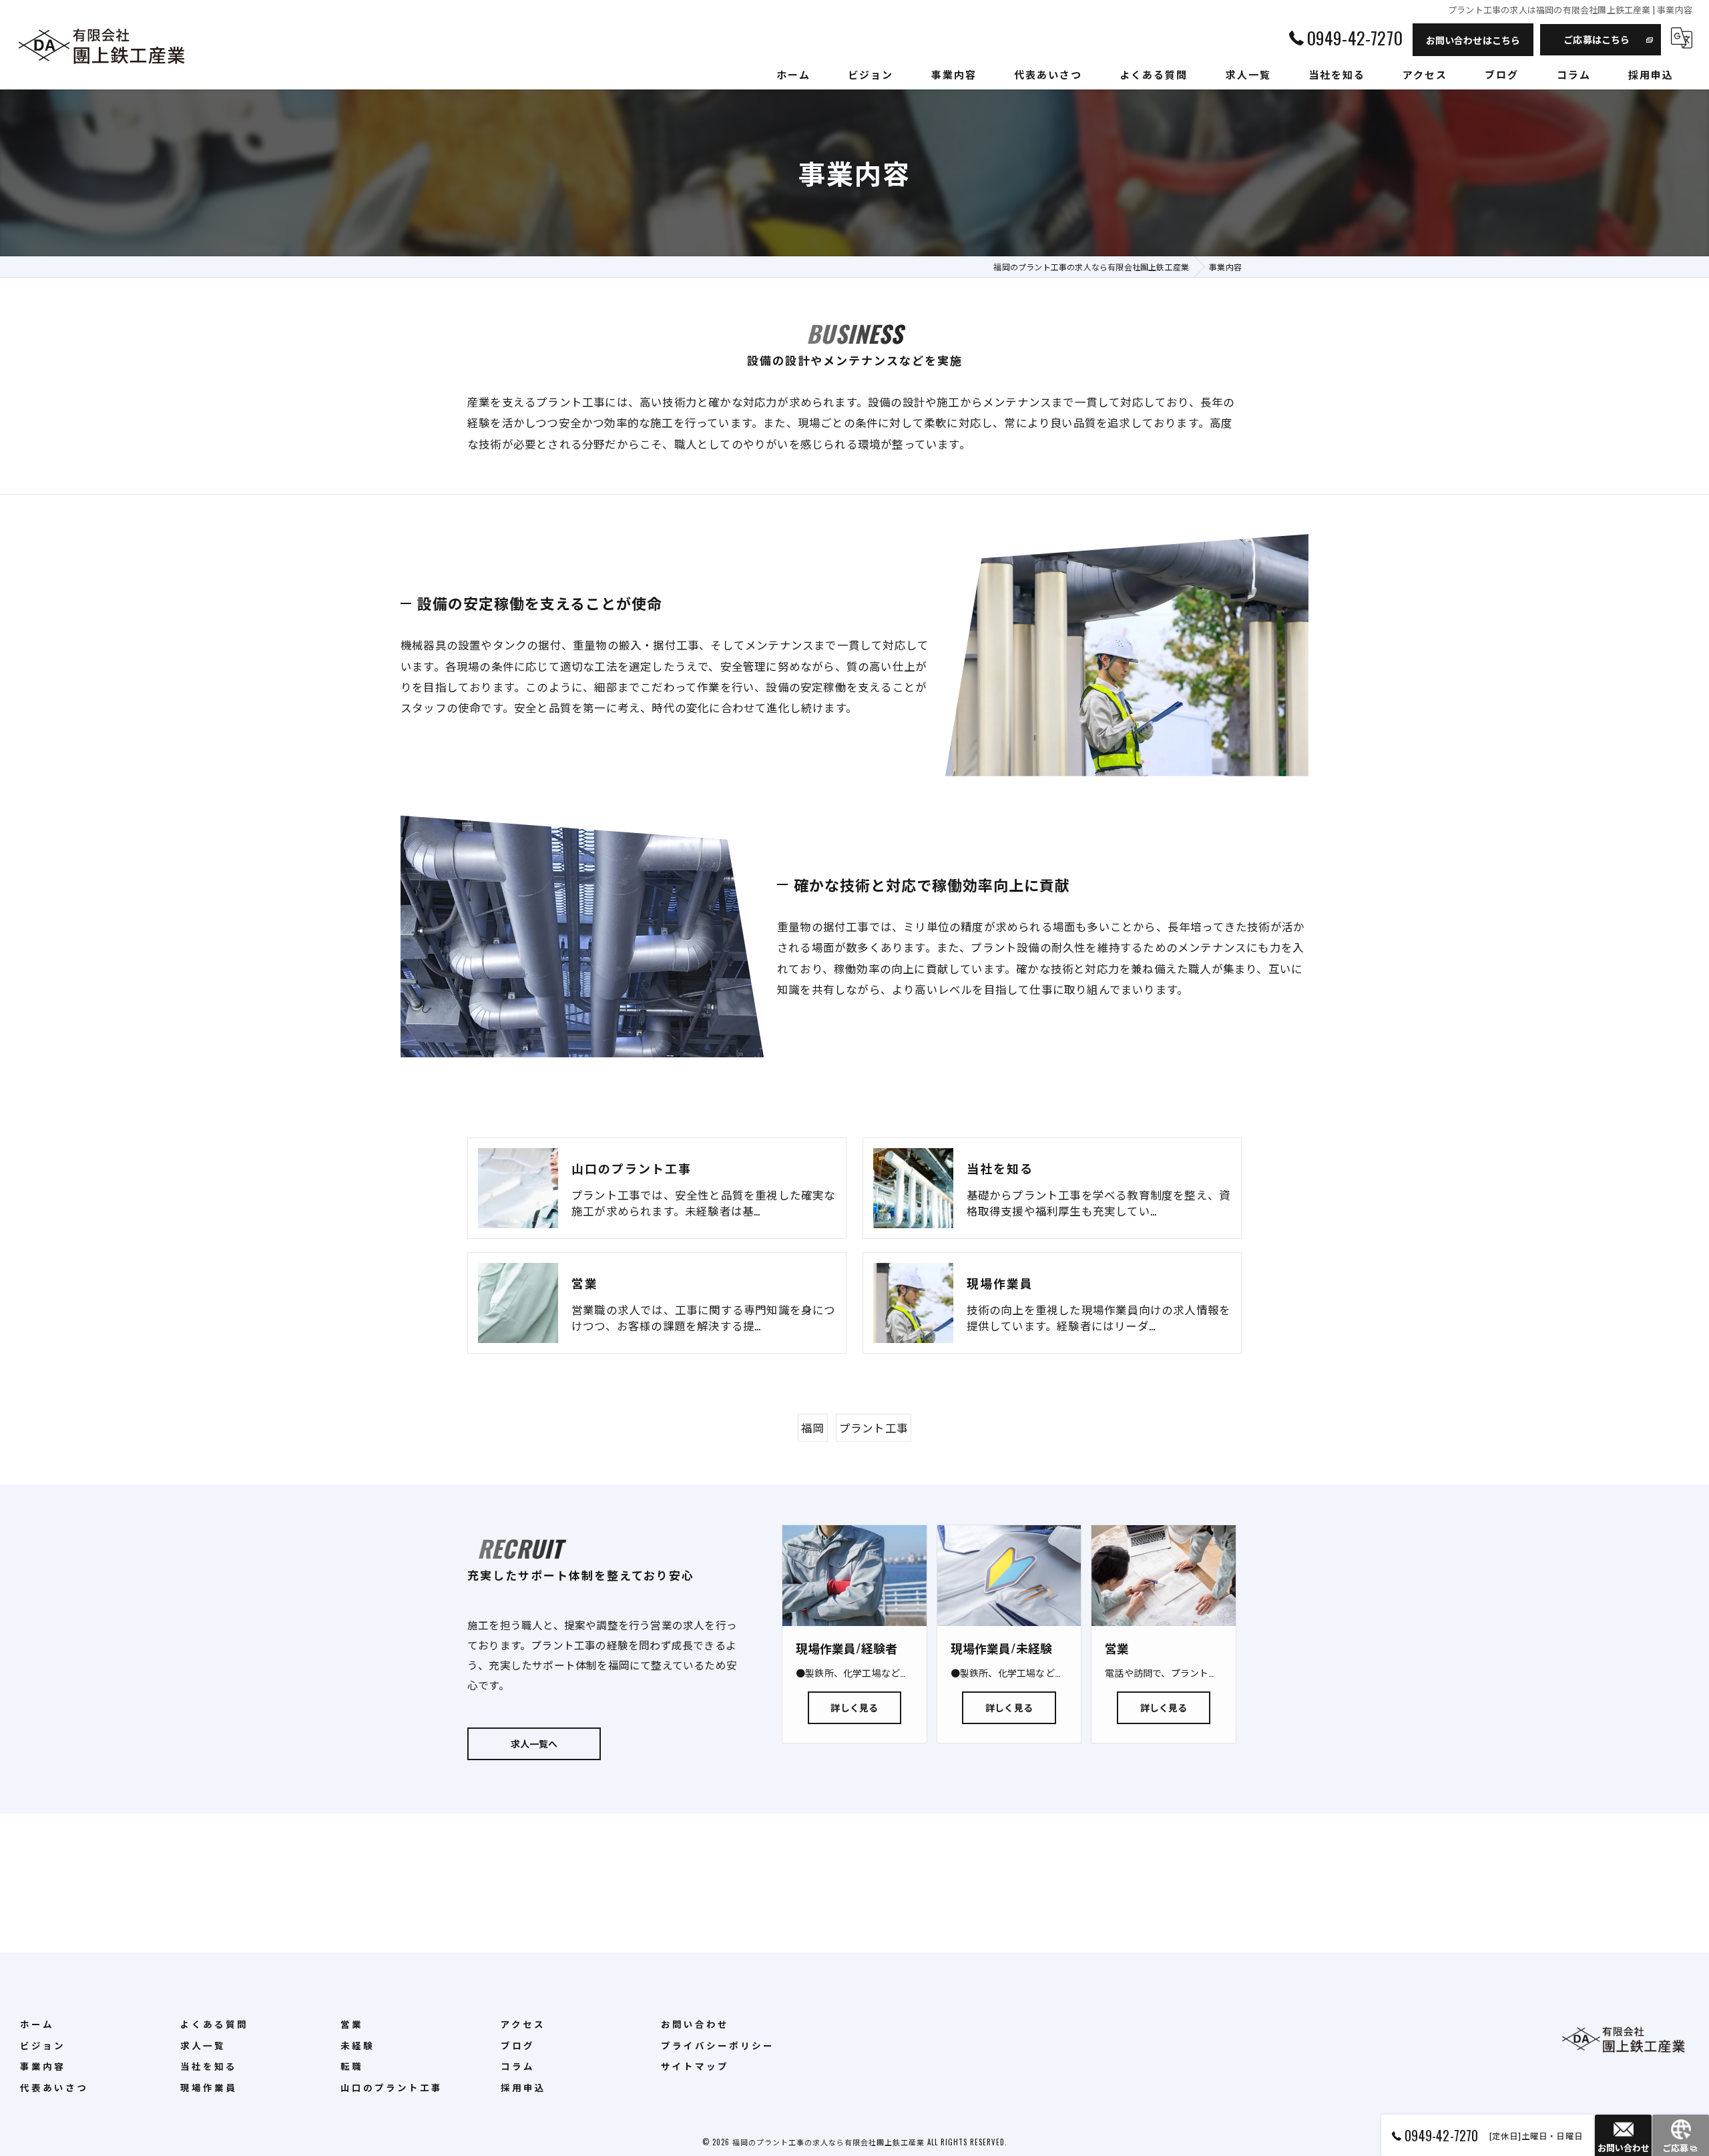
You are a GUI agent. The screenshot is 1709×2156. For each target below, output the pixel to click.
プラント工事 (874, 1427)
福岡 (812, 1427)
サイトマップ (695, 2066)
